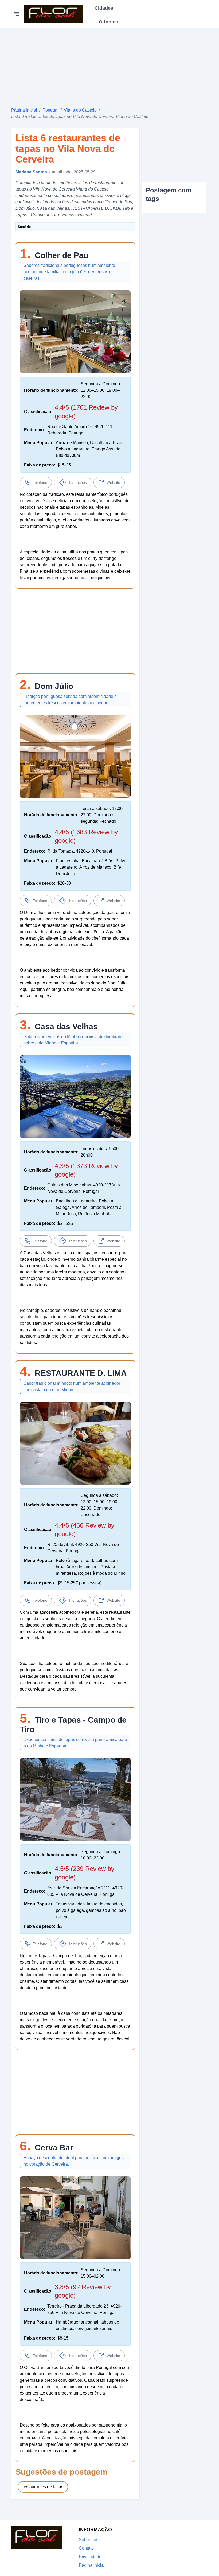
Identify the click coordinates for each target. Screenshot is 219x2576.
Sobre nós (89, 2540)
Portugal (50, 110)
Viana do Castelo (80, 110)
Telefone (40, 482)
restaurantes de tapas (43, 2487)
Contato (86, 2548)
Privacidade (90, 2557)
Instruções (78, 482)
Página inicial (24, 110)
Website (113, 482)
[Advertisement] (109, 65)
